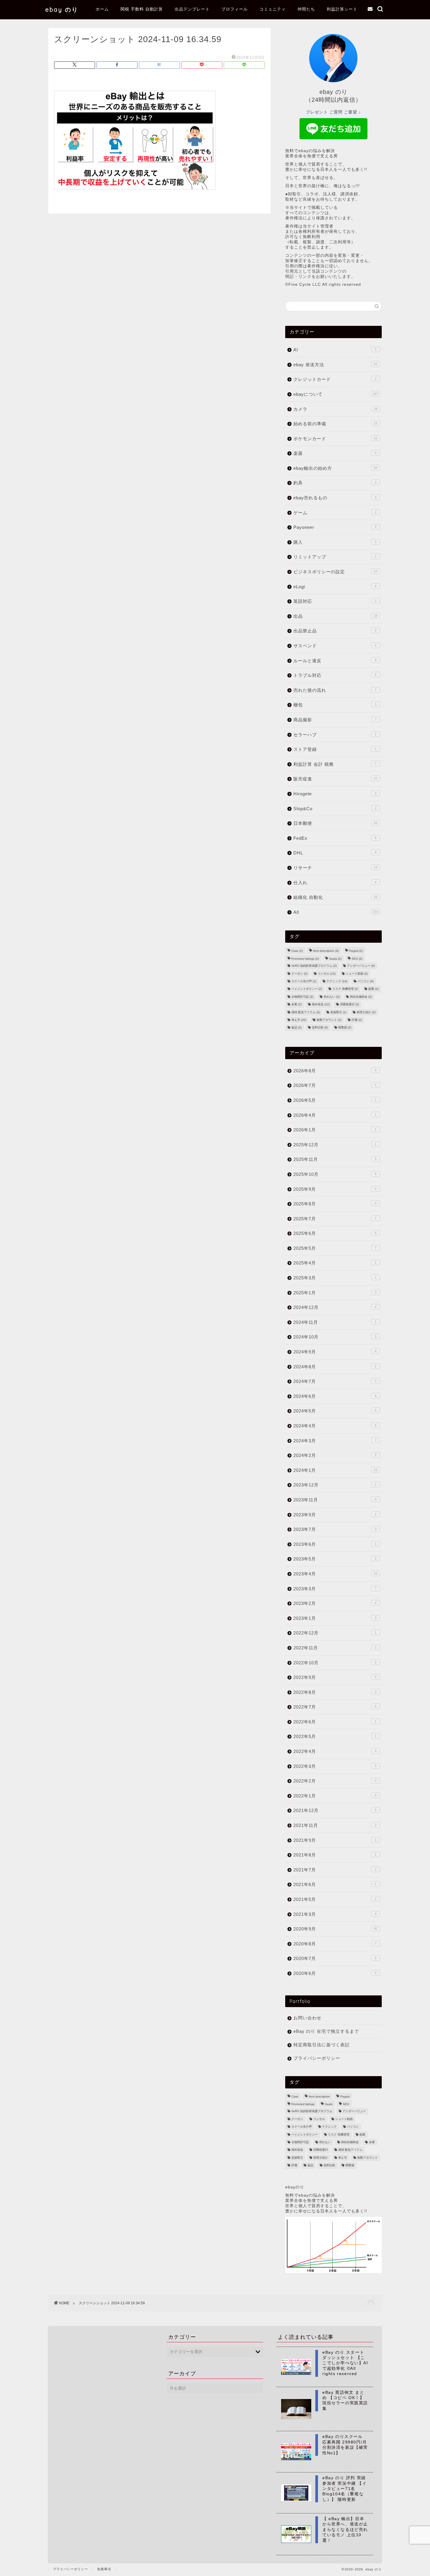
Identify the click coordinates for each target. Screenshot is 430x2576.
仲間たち (306, 9)
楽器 (335, 453)
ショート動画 (357, 974)
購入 (335, 542)
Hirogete (335, 794)
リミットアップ (335, 557)
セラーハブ (335, 735)
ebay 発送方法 (335, 365)
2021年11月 (335, 1825)
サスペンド (335, 646)
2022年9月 (335, 1677)
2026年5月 (335, 1100)
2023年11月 (335, 1500)
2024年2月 (335, 1455)
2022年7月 (335, 1707)
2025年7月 (335, 1219)
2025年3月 (335, 1278)
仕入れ (335, 883)
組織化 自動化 (335, 897)
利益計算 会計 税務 (335, 764)
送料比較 (320, 1028)
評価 (357, 1020)
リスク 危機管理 (345, 989)
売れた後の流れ (335, 690)
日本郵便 (335, 823)
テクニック (337, 981)
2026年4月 (335, 1115)
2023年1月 (335, 1618)
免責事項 (104, 2569)
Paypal (356, 951)
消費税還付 (349, 1005)
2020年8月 (335, 1944)
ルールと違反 (335, 661)
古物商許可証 (302, 997)
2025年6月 (335, 1233)
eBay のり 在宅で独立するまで (326, 2031)
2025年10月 (335, 1174)
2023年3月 (335, 1589)
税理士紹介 (366, 1012)
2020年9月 (335, 1929)
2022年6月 (335, 1722)
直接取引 (338, 1012)
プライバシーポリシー (317, 2058)
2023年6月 (335, 1544)
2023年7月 (335, 1529)
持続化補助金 (361, 997)
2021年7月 (335, 1870)
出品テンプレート (192, 9)
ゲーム (335, 513)
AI (335, 350)
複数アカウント (329, 1020)
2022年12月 (335, 1633)
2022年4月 (335, 1751)
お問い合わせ (307, 2018)
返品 (296, 1028)
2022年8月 (335, 1692)
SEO (357, 959)
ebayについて (336, 394)
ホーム (102, 9)
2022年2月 (335, 1781)
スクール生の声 (304, 981)
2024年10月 (335, 1337)
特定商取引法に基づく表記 (321, 2045)
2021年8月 (335, 1855)
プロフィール (235, 9)
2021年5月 (335, 1899)
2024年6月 (335, 1396)
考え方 (299, 1020)
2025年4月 (335, 1263)
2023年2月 (335, 1603)
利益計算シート (342, 9)
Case (297, 951)
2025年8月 (335, 1204)
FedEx (335, 838)
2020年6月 (335, 1973)
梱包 (335, 705)
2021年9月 (335, 1840)
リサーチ (335, 868)
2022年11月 (335, 1648)
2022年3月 (335, 1766)
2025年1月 (335, 1293)
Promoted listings (305, 959)
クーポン (299, 974)
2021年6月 (335, 1884)
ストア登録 (335, 749)
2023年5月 (335, 1559)
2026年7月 (335, 1085)
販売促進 (335, 779)
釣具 (335, 483)
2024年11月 (335, 1322)
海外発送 (321, 1005)
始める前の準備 (335, 424)
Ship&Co (335, 809)
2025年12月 (335, 1145)
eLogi (335, 587)
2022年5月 (335, 1736)
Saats (335, 959)
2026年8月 (335, 1071)
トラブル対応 (335, 675)
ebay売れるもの (335, 498)
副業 (373, 989)
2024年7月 (335, 1381)
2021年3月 (335, 1914)
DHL (335, 853)
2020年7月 (335, 1958)
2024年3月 (335, 1441)
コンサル (327, 974)
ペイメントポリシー (307, 989)
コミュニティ (273, 9)
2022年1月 (335, 1796)
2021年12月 (335, 1810)
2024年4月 (335, 1426)
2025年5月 (335, 1248)
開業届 (345, 1028)
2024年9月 (335, 1352)
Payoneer (335, 527)
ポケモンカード (335, 439)
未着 (296, 1005)
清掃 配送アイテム (306, 1012)
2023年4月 (335, 1574)
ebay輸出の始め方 (335, 468)
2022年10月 (335, 1663)
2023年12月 (335, 1485)
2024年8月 (335, 1367)
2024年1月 (335, 1470)
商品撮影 (335, 720)
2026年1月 (335, 1130)
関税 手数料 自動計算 (142, 9)
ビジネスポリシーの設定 (335, 572)
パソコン (365, 981)
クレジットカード (335, 379)
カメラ (335, 409)
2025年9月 (335, 1189)
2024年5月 (335, 1411)
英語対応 (335, 601)
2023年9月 (335, 1515)
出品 (335, 616)
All (336, 912)
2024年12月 (335, 1307)
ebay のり (62, 10)
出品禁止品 (335, 631)
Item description (326, 951)
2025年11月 (335, 1159)
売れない (332, 997)
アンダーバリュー (361, 966)
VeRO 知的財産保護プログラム (314, 966)
